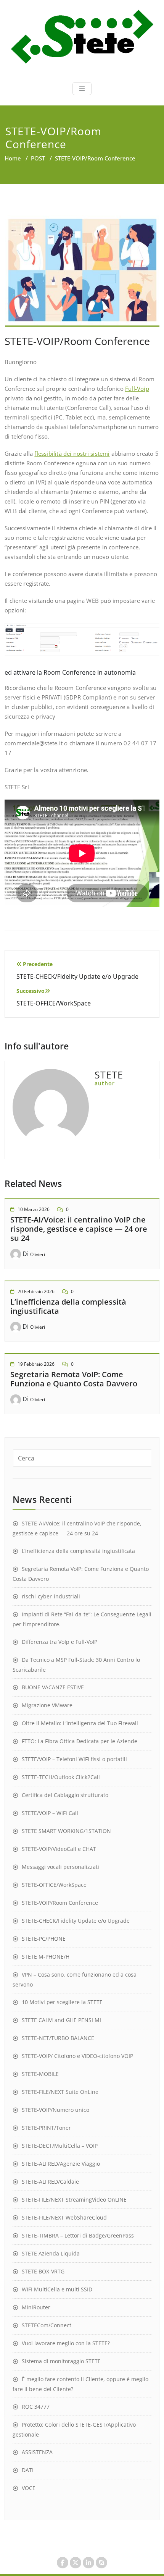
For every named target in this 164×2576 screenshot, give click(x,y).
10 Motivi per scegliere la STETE (62, 2002)
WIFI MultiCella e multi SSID (57, 2289)
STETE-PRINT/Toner (46, 2128)
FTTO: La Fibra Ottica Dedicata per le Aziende (80, 1741)
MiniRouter (36, 2307)
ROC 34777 (36, 2407)
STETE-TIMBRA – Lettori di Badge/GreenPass (78, 2235)
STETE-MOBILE (40, 2074)
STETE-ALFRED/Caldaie (50, 2182)
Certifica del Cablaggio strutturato (65, 1795)
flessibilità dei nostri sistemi (72, 453)
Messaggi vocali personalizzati (60, 1867)
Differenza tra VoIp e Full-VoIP (59, 1642)
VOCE (29, 2488)
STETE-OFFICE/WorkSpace (54, 1885)
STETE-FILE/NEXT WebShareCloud (64, 2217)
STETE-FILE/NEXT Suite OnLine (60, 2092)
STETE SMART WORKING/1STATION (66, 1831)
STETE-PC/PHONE (44, 1939)
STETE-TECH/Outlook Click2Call (61, 1777)
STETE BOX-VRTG (43, 2271)
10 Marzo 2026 (34, 1209)
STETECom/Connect (47, 2325)
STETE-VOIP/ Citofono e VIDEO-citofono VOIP (77, 2056)
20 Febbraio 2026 (36, 1291)
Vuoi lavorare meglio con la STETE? (66, 2343)
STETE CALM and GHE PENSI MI (61, 2020)
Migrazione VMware (47, 1705)
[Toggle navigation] (82, 89)
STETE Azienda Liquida (51, 2253)
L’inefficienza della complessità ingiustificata (68, 1306)
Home (13, 158)
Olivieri (38, 1254)
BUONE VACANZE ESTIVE (53, 1687)
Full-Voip (137, 389)
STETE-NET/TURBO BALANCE (58, 2038)
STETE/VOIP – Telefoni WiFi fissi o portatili (74, 1759)
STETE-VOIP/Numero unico (55, 2110)
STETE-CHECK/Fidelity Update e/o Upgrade (76, 1921)
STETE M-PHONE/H (46, 1957)
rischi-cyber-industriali (51, 1596)
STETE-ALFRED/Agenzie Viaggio (61, 2164)
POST (38, 158)
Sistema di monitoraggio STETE (61, 2361)
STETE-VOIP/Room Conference (60, 1903)
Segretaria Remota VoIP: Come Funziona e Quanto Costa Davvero (74, 1379)
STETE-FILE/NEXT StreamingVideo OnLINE (74, 2200)
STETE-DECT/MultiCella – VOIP (60, 2146)
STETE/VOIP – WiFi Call (50, 1813)
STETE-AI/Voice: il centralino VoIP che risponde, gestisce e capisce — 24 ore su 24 (79, 1229)
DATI (28, 2470)
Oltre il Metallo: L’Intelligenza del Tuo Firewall (80, 1723)
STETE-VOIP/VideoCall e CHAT (59, 1849)
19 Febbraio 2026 (36, 1364)
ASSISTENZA (37, 2452)
